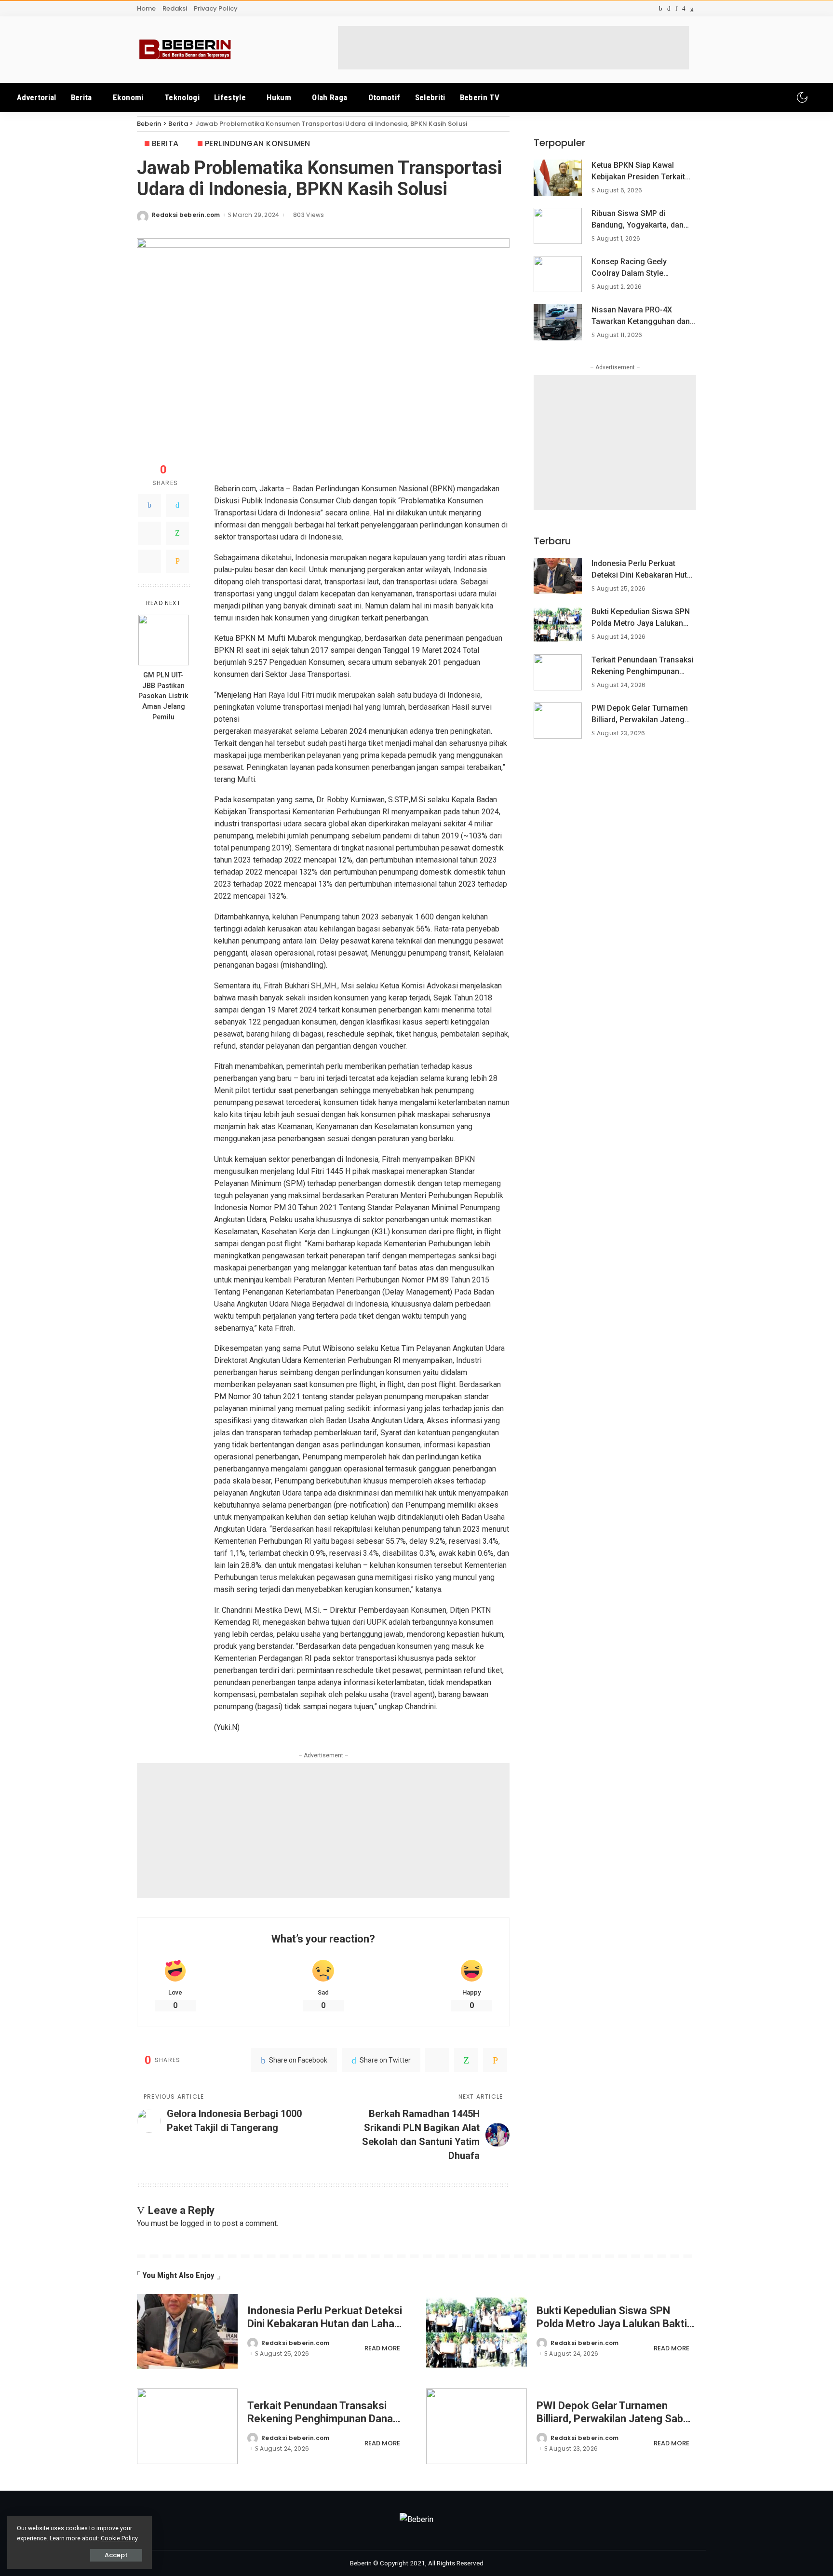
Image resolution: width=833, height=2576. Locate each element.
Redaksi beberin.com (186, 215)
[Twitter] (177, 505)
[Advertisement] (513, 48)
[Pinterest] (149, 533)
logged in (196, 2223)
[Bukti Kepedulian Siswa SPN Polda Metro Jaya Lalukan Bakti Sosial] (558, 624)
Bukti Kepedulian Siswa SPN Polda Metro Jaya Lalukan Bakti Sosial (641, 623)
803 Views (309, 215)
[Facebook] (149, 505)
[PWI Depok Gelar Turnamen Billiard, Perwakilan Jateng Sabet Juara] (558, 721)
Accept (116, 2555)
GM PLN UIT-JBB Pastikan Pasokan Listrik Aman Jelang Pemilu (163, 696)
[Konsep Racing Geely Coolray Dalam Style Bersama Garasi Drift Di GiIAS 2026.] (558, 274)
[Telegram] (149, 561)
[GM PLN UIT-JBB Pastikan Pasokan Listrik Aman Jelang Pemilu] (164, 640)
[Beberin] (185, 50)
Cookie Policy (119, 2538)
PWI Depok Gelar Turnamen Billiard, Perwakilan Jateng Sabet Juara (640, 720)
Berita (165, 143)
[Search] (817, 97)
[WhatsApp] (177, 533)
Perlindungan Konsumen (258, 143)
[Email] (177, 561)
